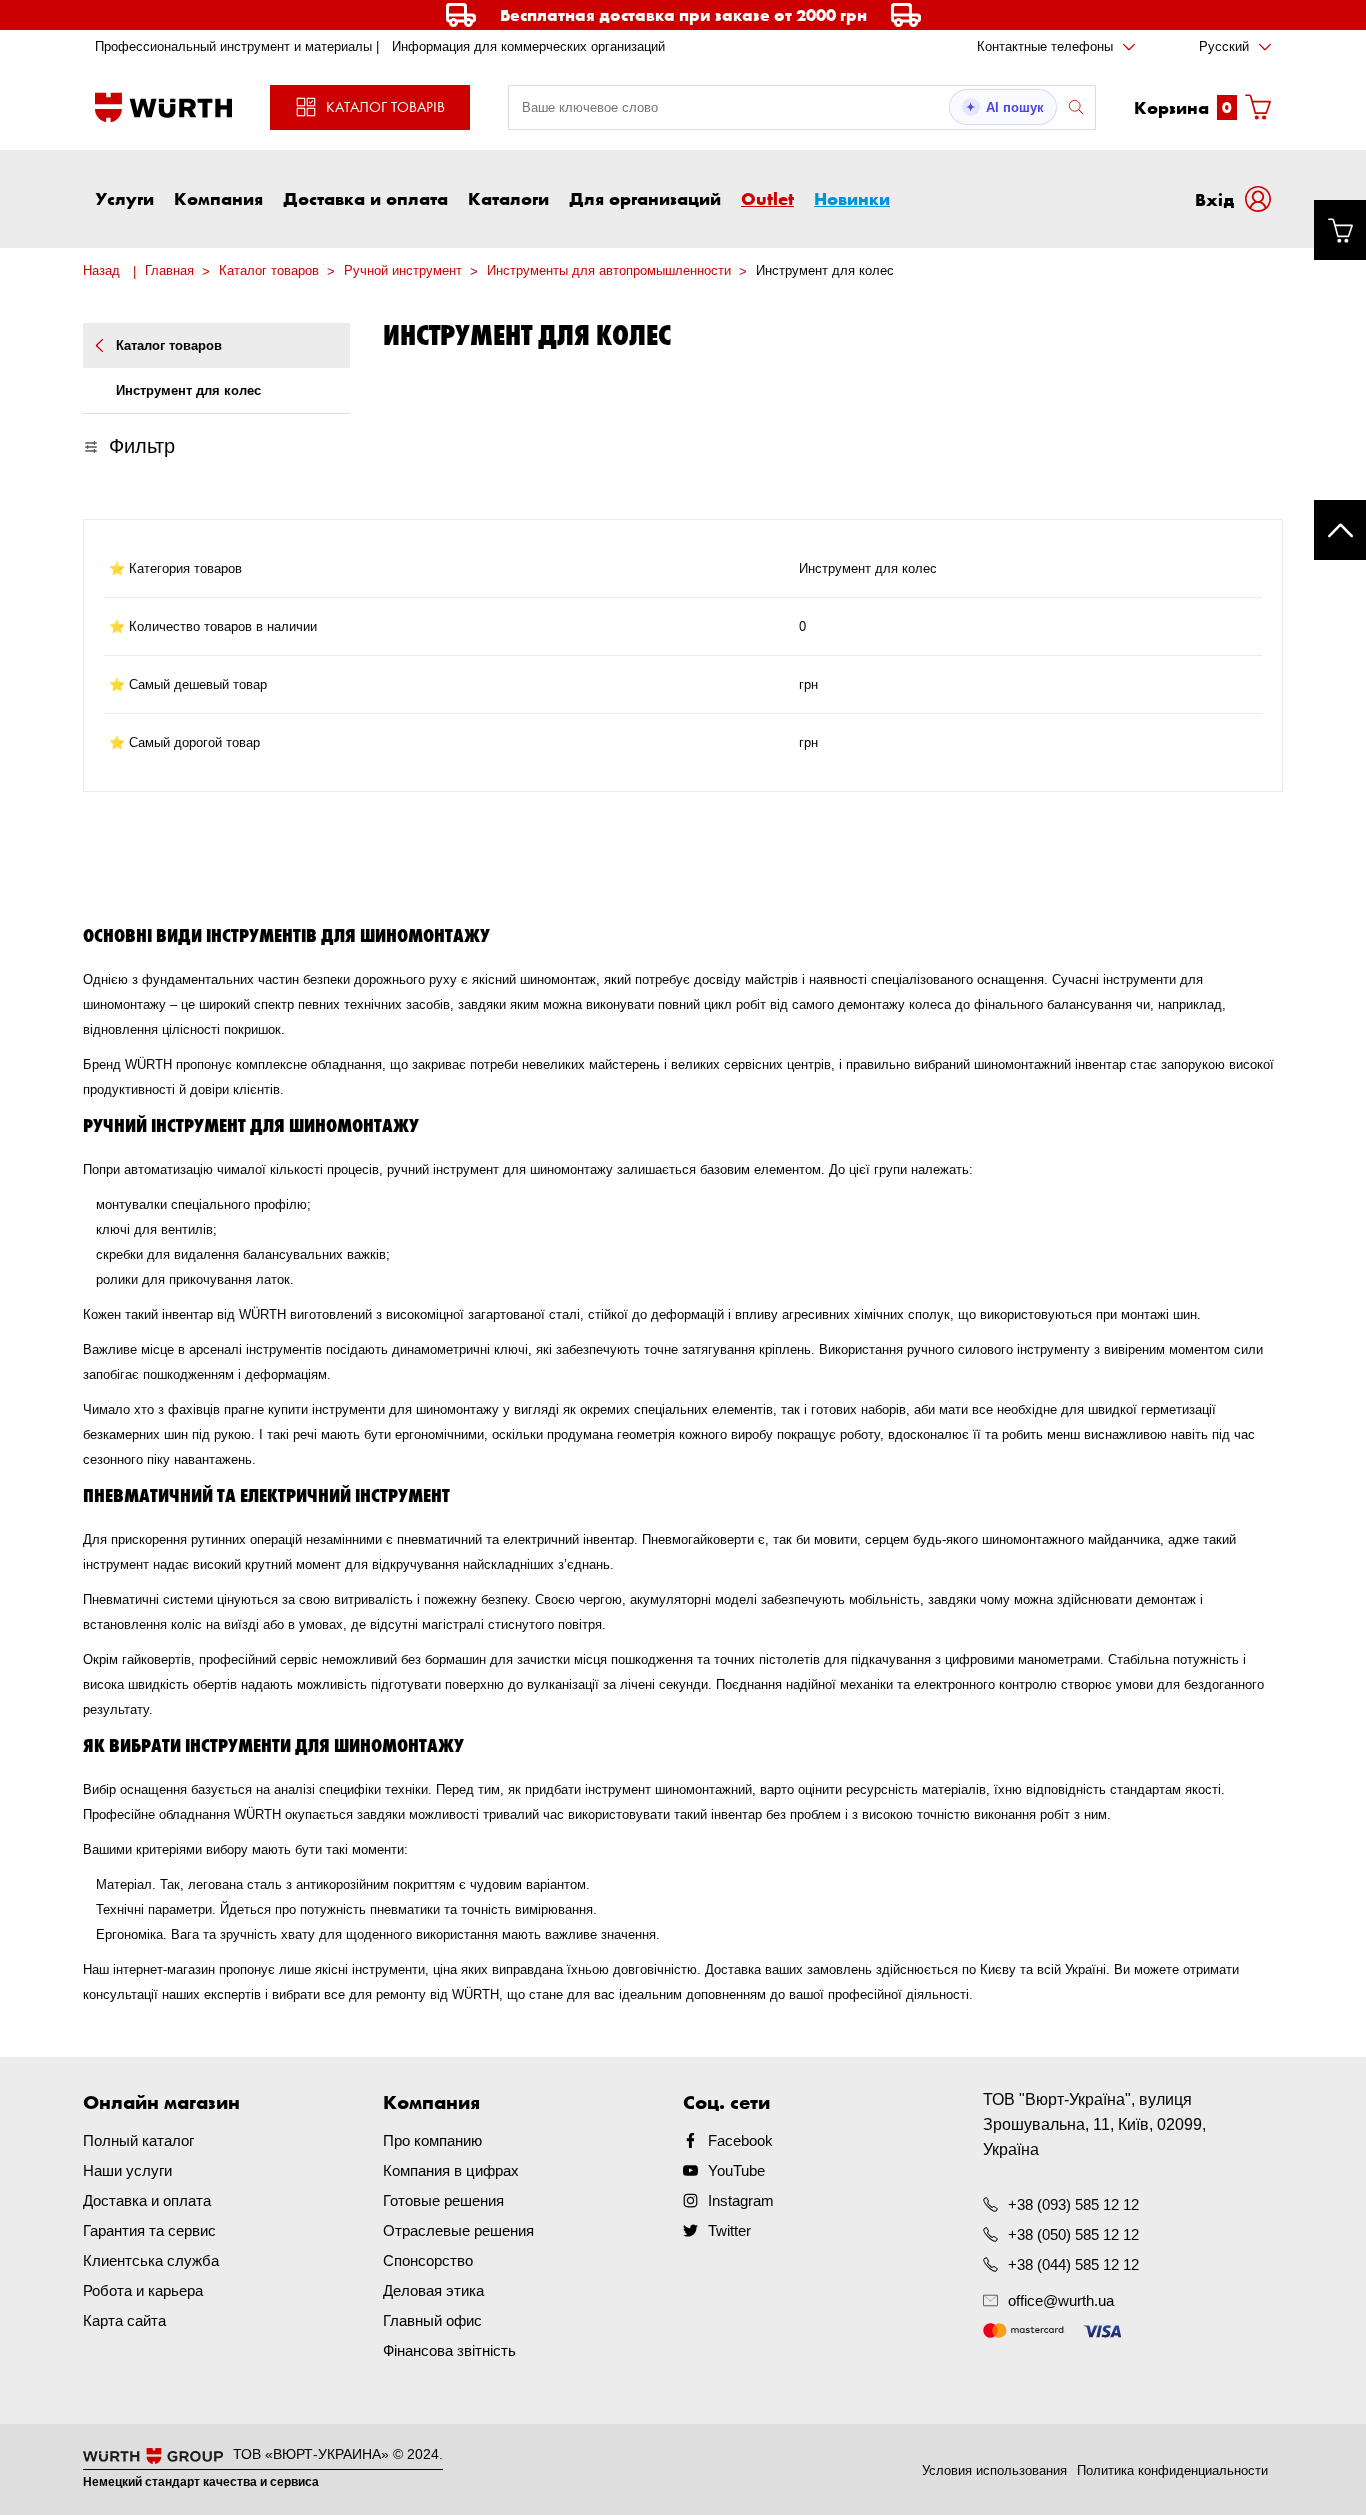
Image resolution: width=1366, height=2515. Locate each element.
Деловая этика (433, 2290)
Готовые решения (443, 2200)
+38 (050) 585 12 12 (1073, 2234)
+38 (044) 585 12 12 (1073, 2264)
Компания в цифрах (451, 2170)
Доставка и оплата (365, 198)
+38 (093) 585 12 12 (1073, 2204)
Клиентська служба (151, 2260)
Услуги (124, 198)
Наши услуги (127, 2170)
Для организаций (645, 198)
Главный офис (432, 2320)
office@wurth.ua (1061, 2300)
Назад (101, 270)
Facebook (740, 2140)
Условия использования (994, 2470)
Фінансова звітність (449, 2350)
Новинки (852, 198)
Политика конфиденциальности (1172, 2470)
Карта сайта (124, 2320)
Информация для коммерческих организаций (528, 46)
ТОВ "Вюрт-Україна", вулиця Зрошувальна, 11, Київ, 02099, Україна (1094, 2124)
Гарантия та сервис (149, 2230)
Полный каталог (138, 2140)
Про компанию (432, 2140)
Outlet (767, 198)
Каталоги (508, 198)
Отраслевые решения (458, 2230)
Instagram (741, 2200)
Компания (218, 198)
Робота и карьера (143, 2290)
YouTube (736, 2170)
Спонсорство (428, 2260)
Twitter (729, 2230)
